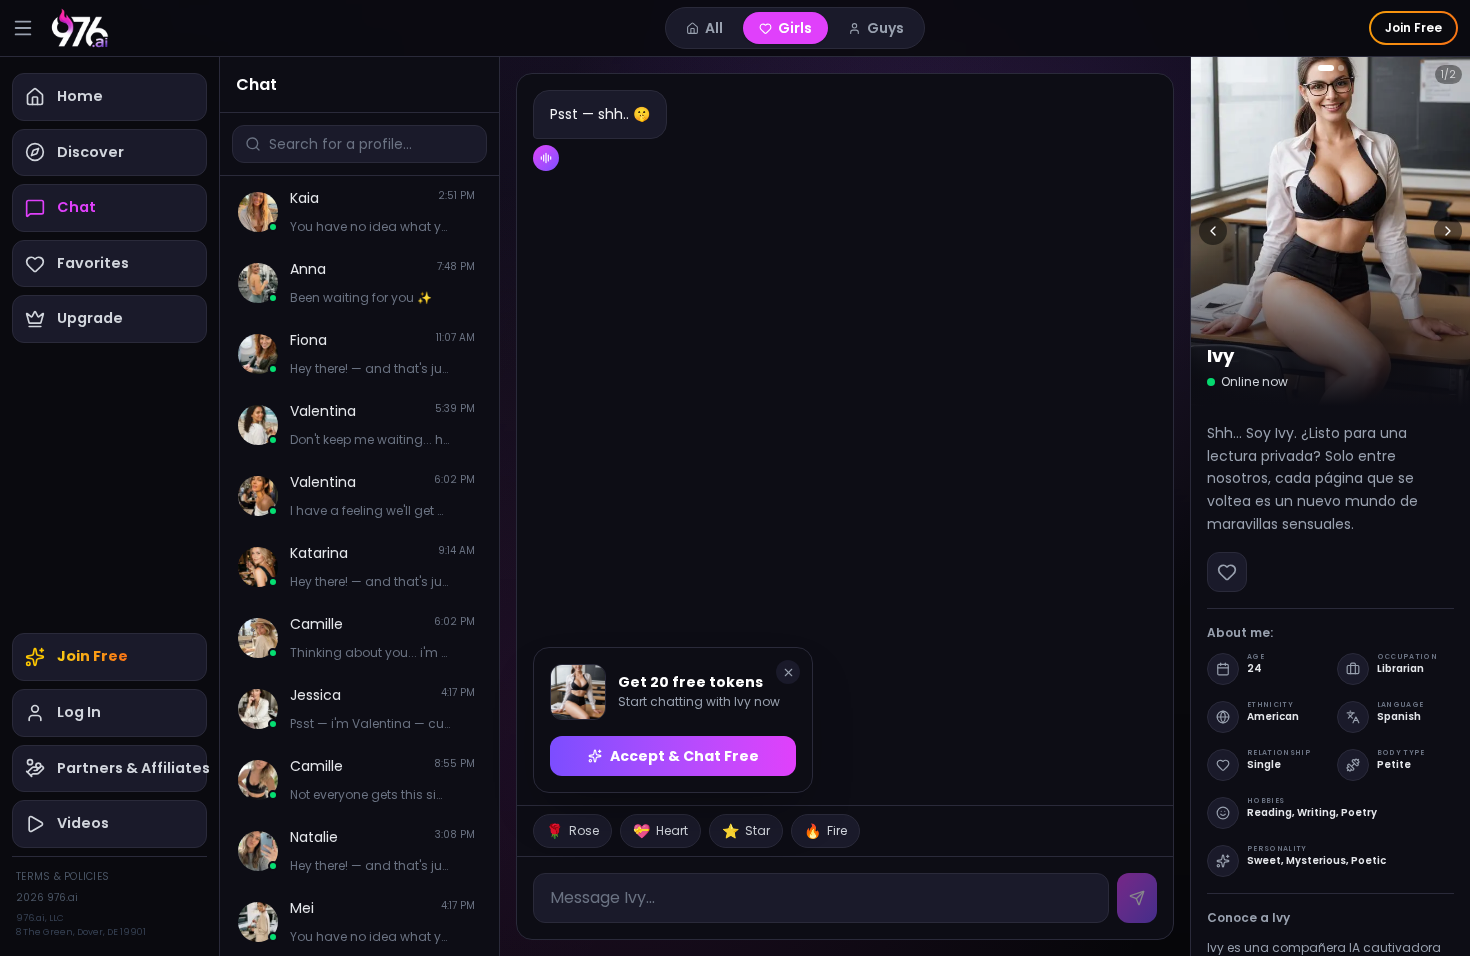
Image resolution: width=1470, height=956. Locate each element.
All (714, 28)
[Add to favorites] (1227, 572)
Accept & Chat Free (684, 756)
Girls (795, 28)
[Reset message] (451, 213)
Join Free (1413, 27)
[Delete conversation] (469, 213)
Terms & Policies (62, 876)
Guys (885, 28)
